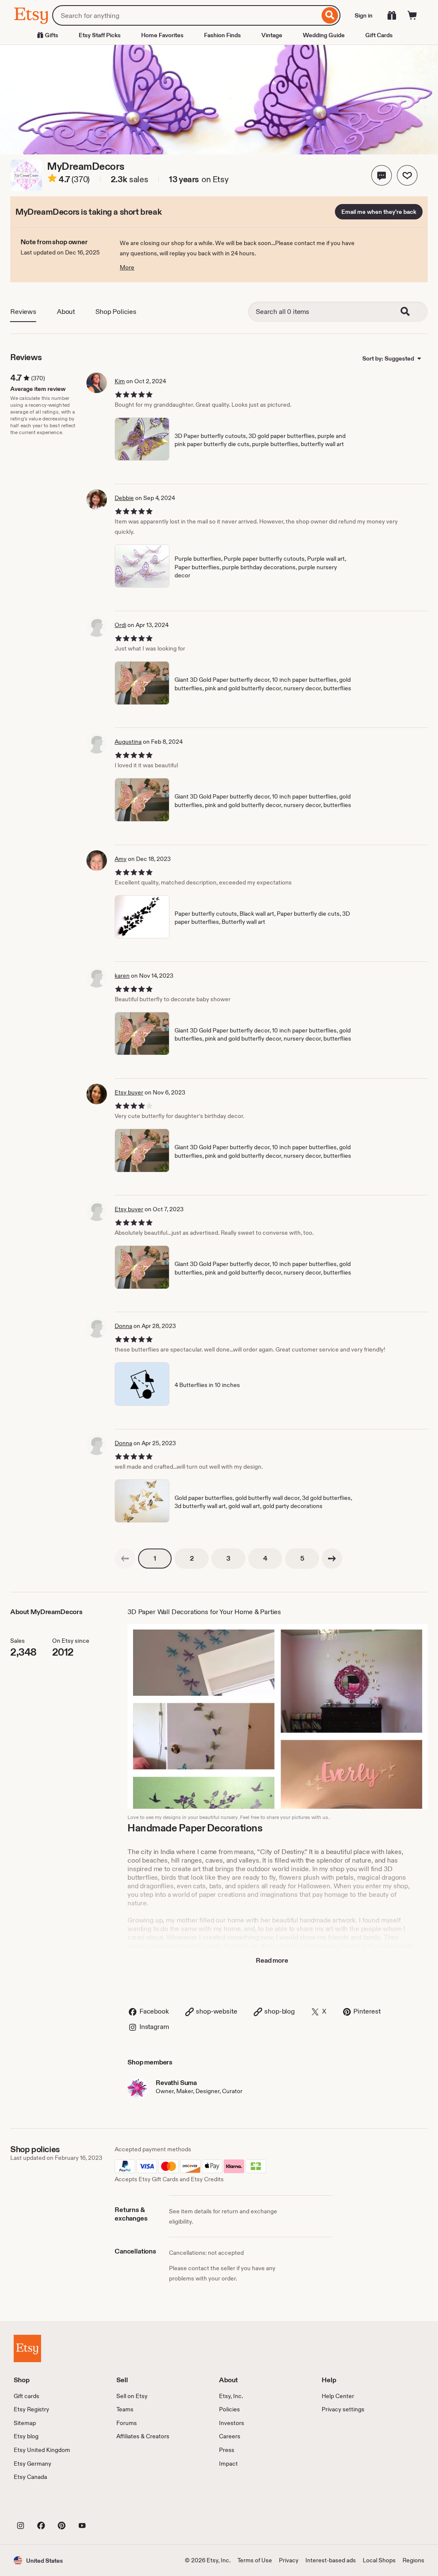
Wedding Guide (324, 35)
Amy (121, 859)
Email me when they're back (379, 212)
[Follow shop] (407, 175)
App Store (43, 2506)
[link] (125, 1559)
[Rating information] (52, 180)
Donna (123, 1326)
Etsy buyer (129, 1092)
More (127, 267)
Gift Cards (379, 35)
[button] (382, 175)
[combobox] (186, 15)
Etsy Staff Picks (100, 35)
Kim (120, 381)
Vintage (272, 35)
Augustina (128, 742)
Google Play (107, 2506)
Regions (413, 2560)
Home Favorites (162, 35)
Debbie (124, 498)
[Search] (330, 15)
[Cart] (412, 15)
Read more (272, 1960)
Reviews (23, 312)
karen (122, 976)
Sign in (364, 15)
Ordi (120, 625)
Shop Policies (116, 312)
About (66, 312)
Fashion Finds (222, 35)
